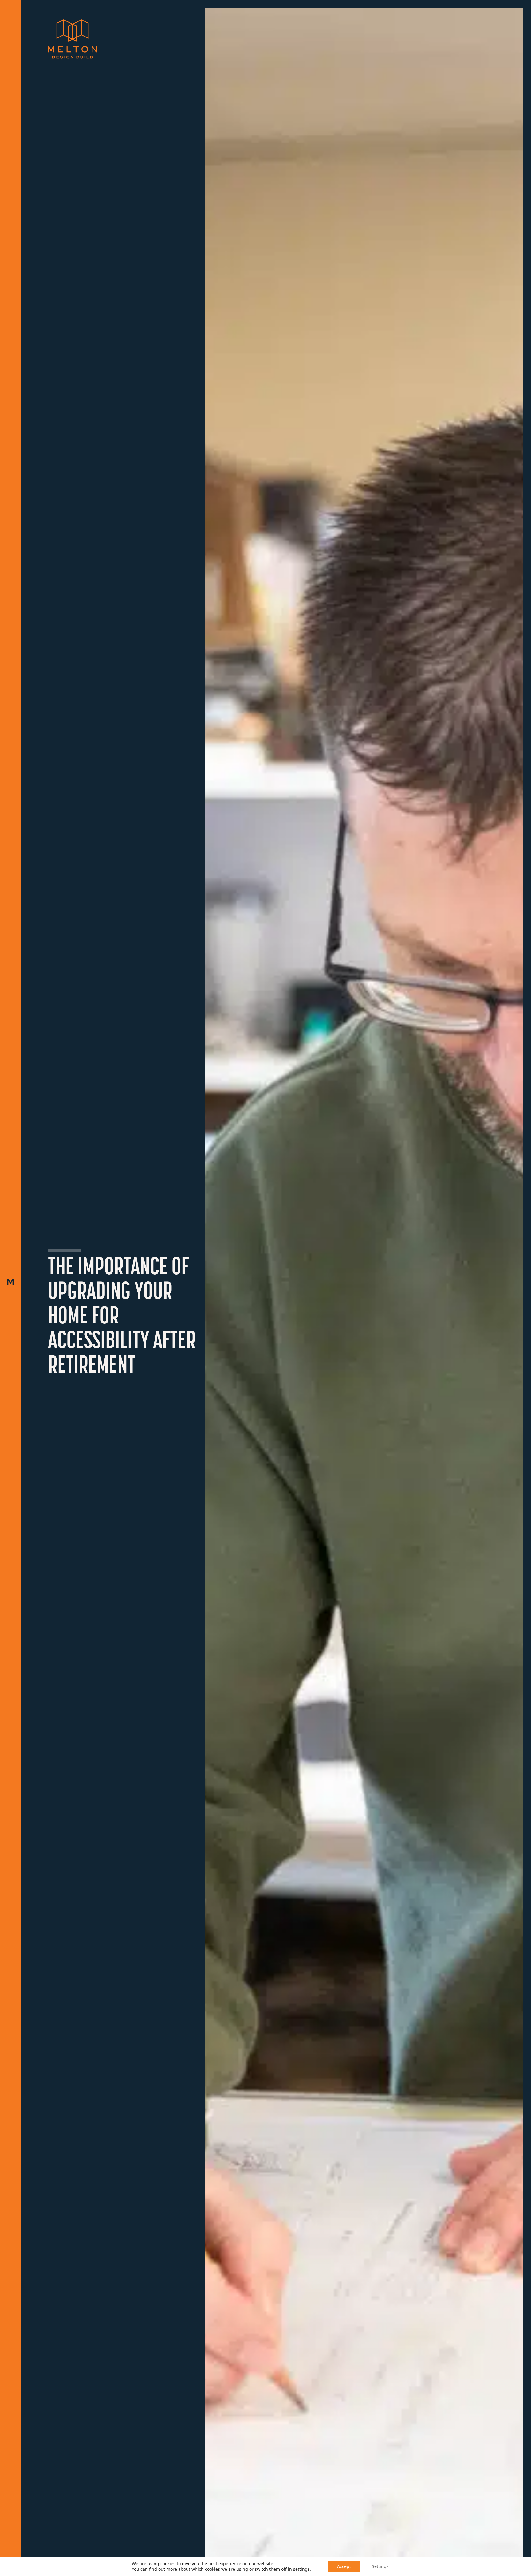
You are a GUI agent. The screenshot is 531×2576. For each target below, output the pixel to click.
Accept (344, 2566)
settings (301, 2569)
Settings (380, 2566)
